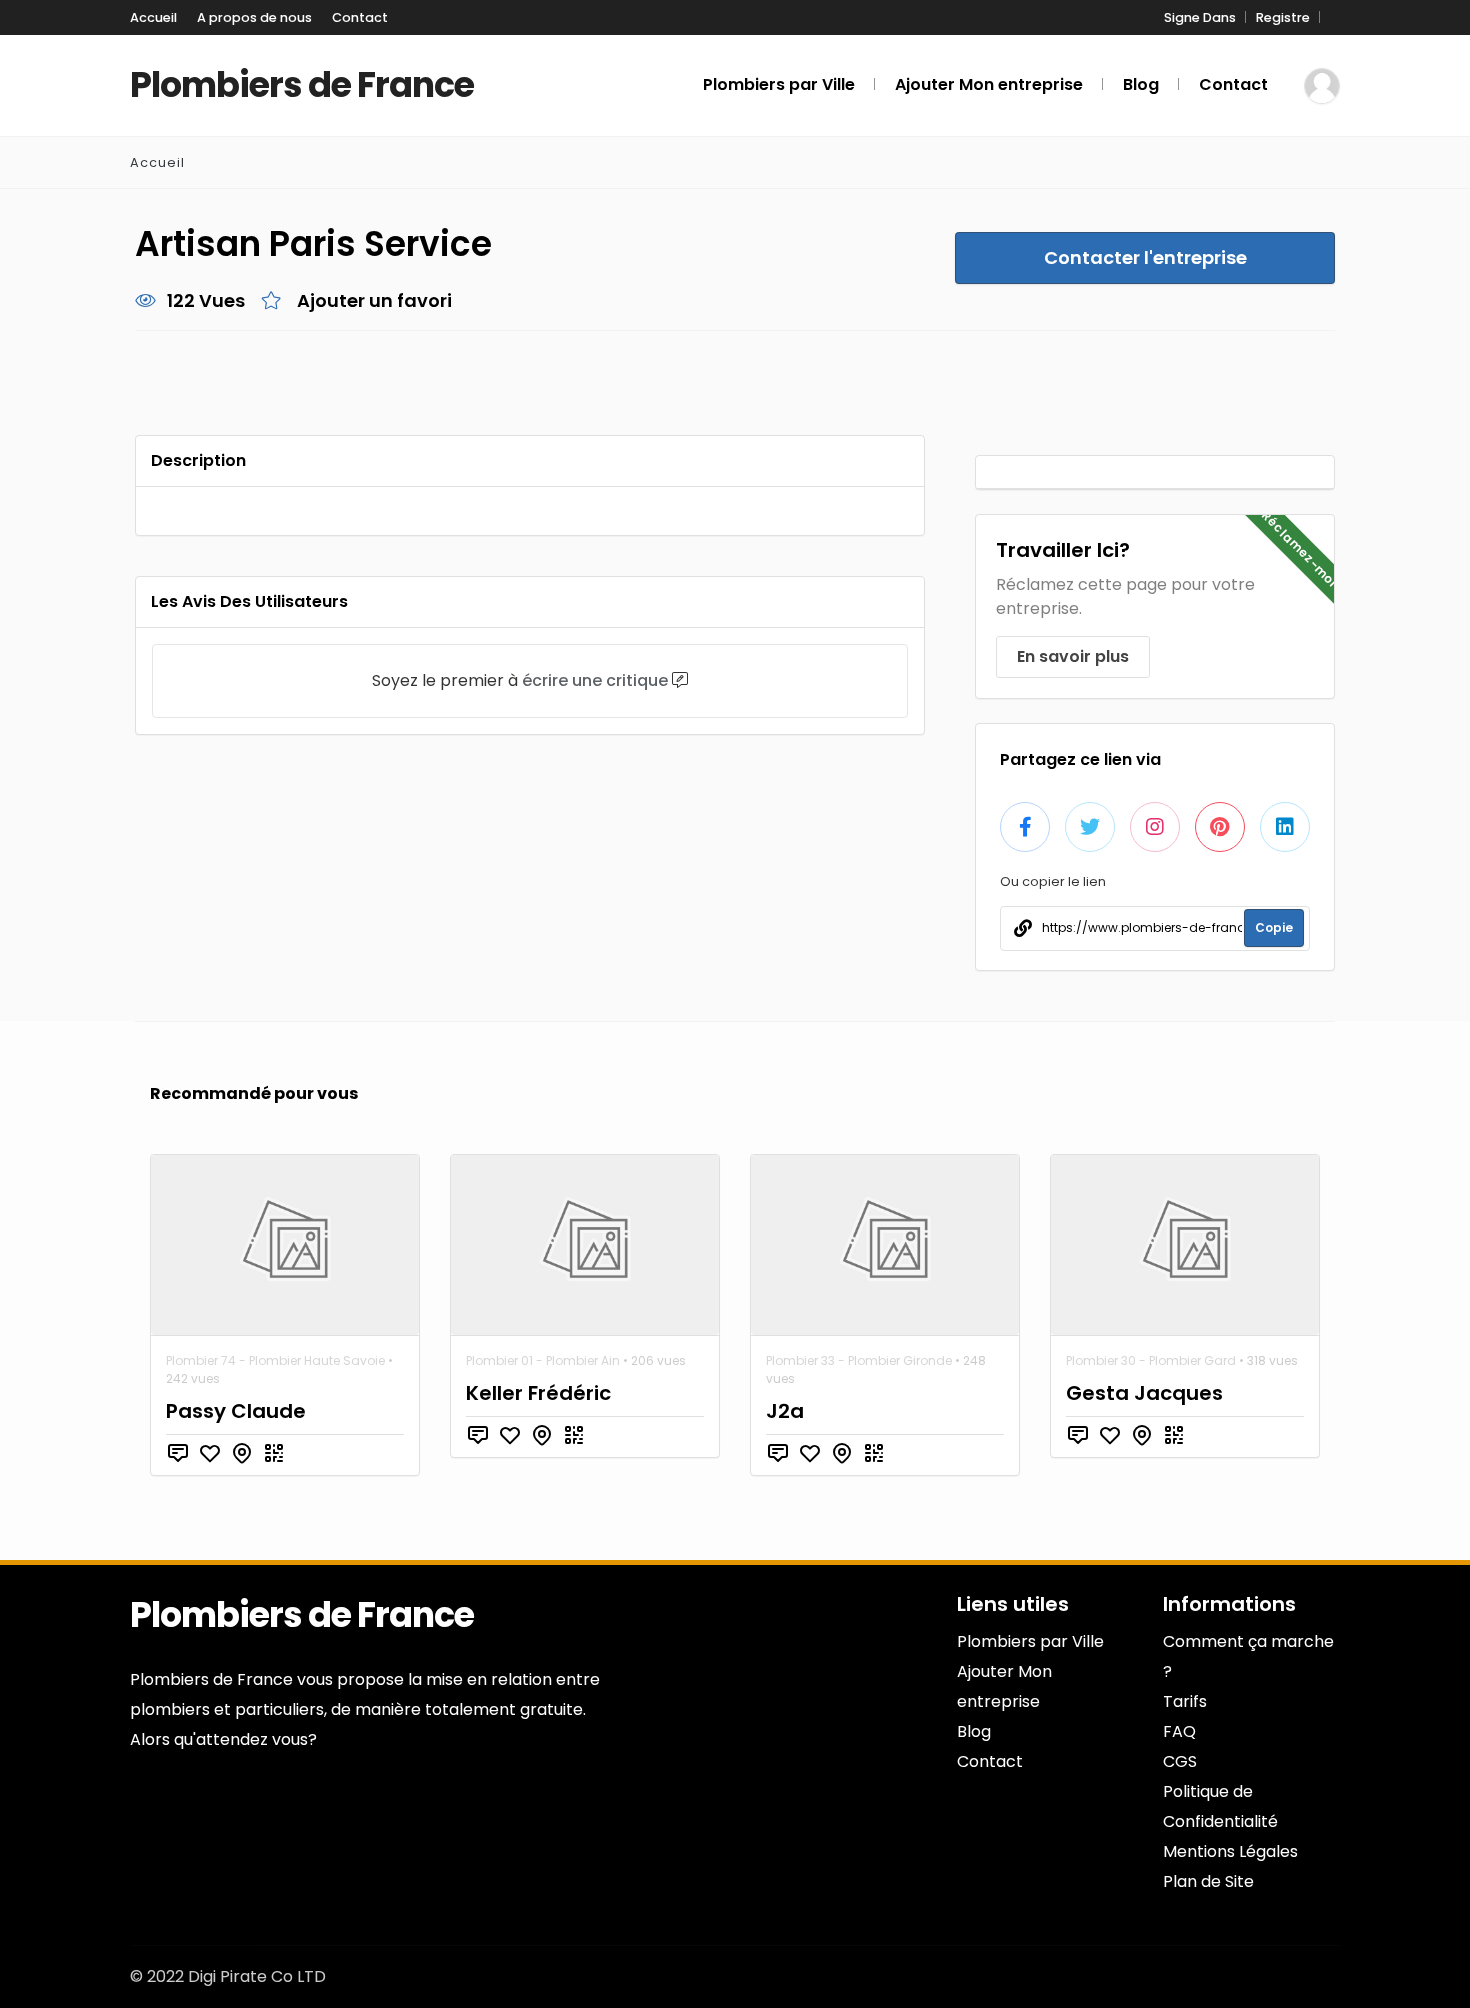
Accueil (153, 17)
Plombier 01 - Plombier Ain (543, 1360)
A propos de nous (254, 17)
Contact (360, 17)
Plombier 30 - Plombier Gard (1151, 1360)
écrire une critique (595, 680)
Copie (1274, 927)
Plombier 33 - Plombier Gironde (859, 1360)
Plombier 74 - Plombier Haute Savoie (275, 1360)
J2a (785, 1411)
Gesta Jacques (1144, 1393)
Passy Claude (236, 1411)
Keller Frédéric (538, 1393)
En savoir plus (1073, 656)
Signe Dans (1200, 17)
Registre (1283, 17)
